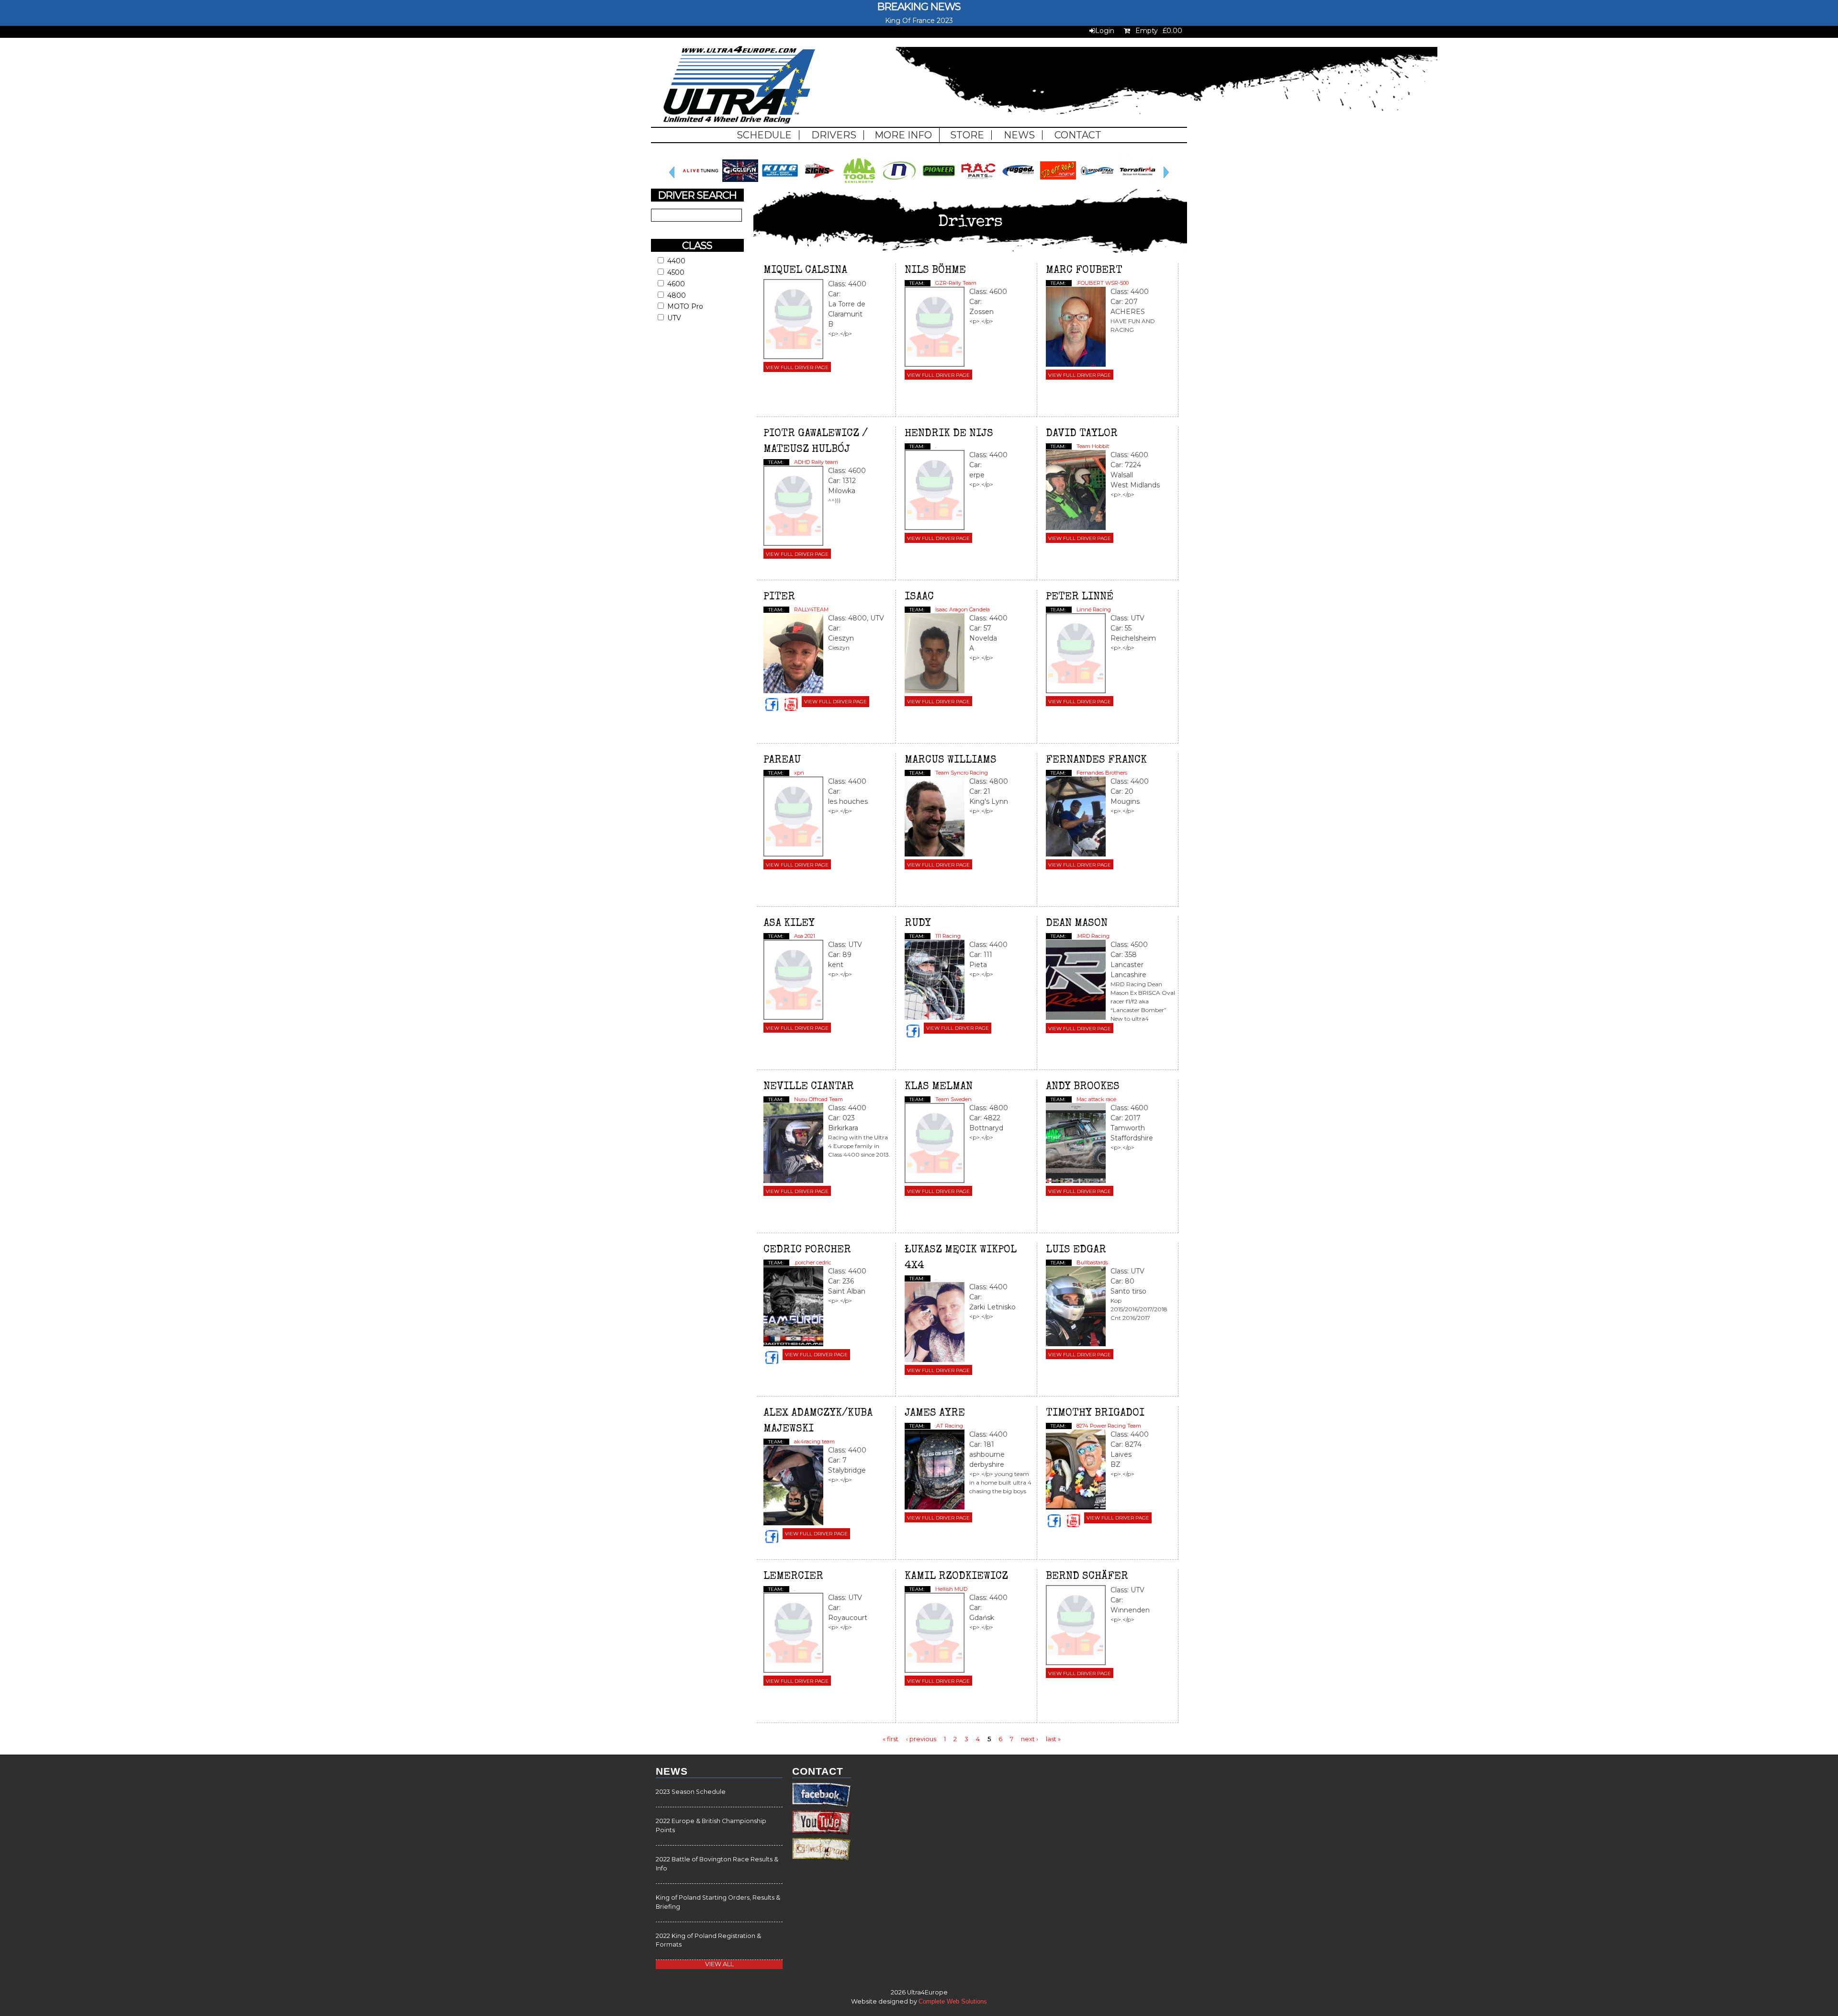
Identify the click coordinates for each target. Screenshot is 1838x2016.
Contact (1078, 135)
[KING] (859, 186)
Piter (779, 597)
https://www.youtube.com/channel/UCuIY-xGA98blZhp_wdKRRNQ (1075, 1521)
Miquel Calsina (805, 271)
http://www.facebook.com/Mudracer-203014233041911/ (773, 1358)
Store (967, 135)
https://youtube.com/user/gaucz (792, 705)
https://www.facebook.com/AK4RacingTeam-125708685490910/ (773, 1537)
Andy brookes (1083, 1087)
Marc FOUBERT (1084, 271)
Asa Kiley (789, 924)
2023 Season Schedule (691, 1792)
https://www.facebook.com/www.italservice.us (1055, 1521)
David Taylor (1082, 434)
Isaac (919, 597)
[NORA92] (979, 186)
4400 (676, 261)
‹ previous (921, 1738)
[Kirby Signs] (899, 186)
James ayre (935, 1414)
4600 (676, 284)
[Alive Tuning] (780, 186)
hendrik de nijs (949, 434)
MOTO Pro (685, 306)
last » (1053, 1738)
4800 (677, 295)
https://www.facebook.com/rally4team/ (773, 705)
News (1019, 135)
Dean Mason (1077, 924)
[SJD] (1138, 186)
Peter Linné (1080, 597)
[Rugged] (1098, 186)
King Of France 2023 (919, 21)
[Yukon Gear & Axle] (740, 186)
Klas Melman (939, 1087)
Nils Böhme (935, 271)
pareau (782, 761)
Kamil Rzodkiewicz (956, 1577)
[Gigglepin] (820, 186)
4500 (676, 272)
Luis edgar (1076, 1250)
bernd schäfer (1087, 1577)
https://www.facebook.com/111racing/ (914, 1032)
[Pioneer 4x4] (1018, 186)
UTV (674, 318)
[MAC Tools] (939, 186)
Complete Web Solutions (953, 2002)
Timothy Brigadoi (1095, 1414)
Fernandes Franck (1096, 761)
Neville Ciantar (809, 1087)
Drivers (834, 135)
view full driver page (797, 367)
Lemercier (793, 1577)
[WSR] (700, 186)
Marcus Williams (951, 761)
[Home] (739, 86)
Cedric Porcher (807, 1250)
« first (891, 1738)
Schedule (764, 135)
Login (1105, 31)
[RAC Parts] (1058, 186)
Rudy (918, 924)
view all (719, 1964)
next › (1030, 1738)
